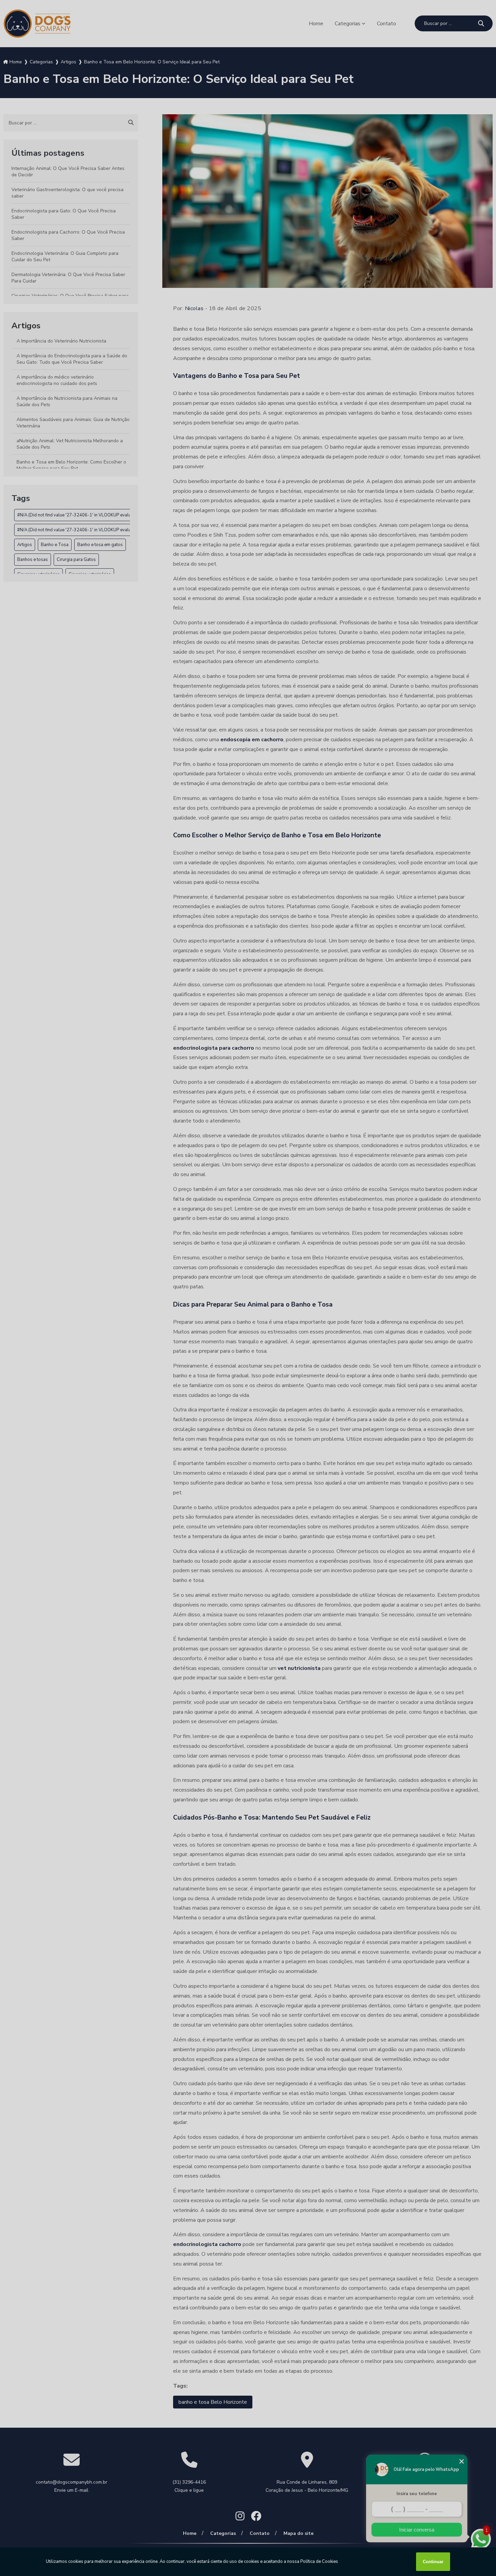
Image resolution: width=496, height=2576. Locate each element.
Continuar (433, 2562)
